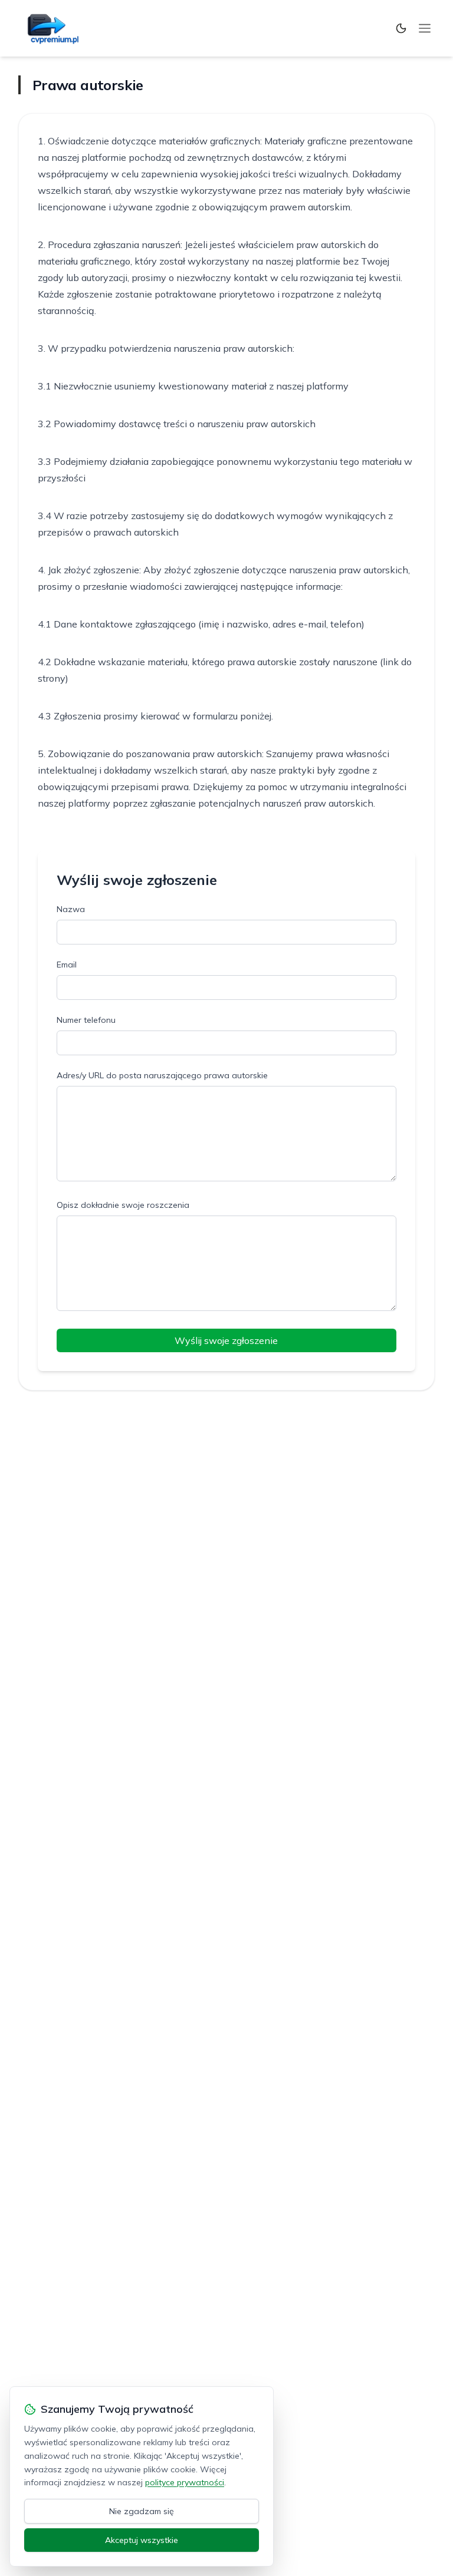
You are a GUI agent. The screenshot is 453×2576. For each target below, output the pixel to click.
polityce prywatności (185, 2482)
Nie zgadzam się (142, 2511)
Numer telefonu (86, 1020)
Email (67, 965)
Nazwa (71, 909)
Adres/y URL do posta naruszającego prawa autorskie (162, 1075)
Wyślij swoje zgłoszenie (226, 1340)
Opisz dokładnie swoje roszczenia (123, 1205)
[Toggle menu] (425, 28)
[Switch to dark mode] (401, 28)
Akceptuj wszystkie (142, 2540)
